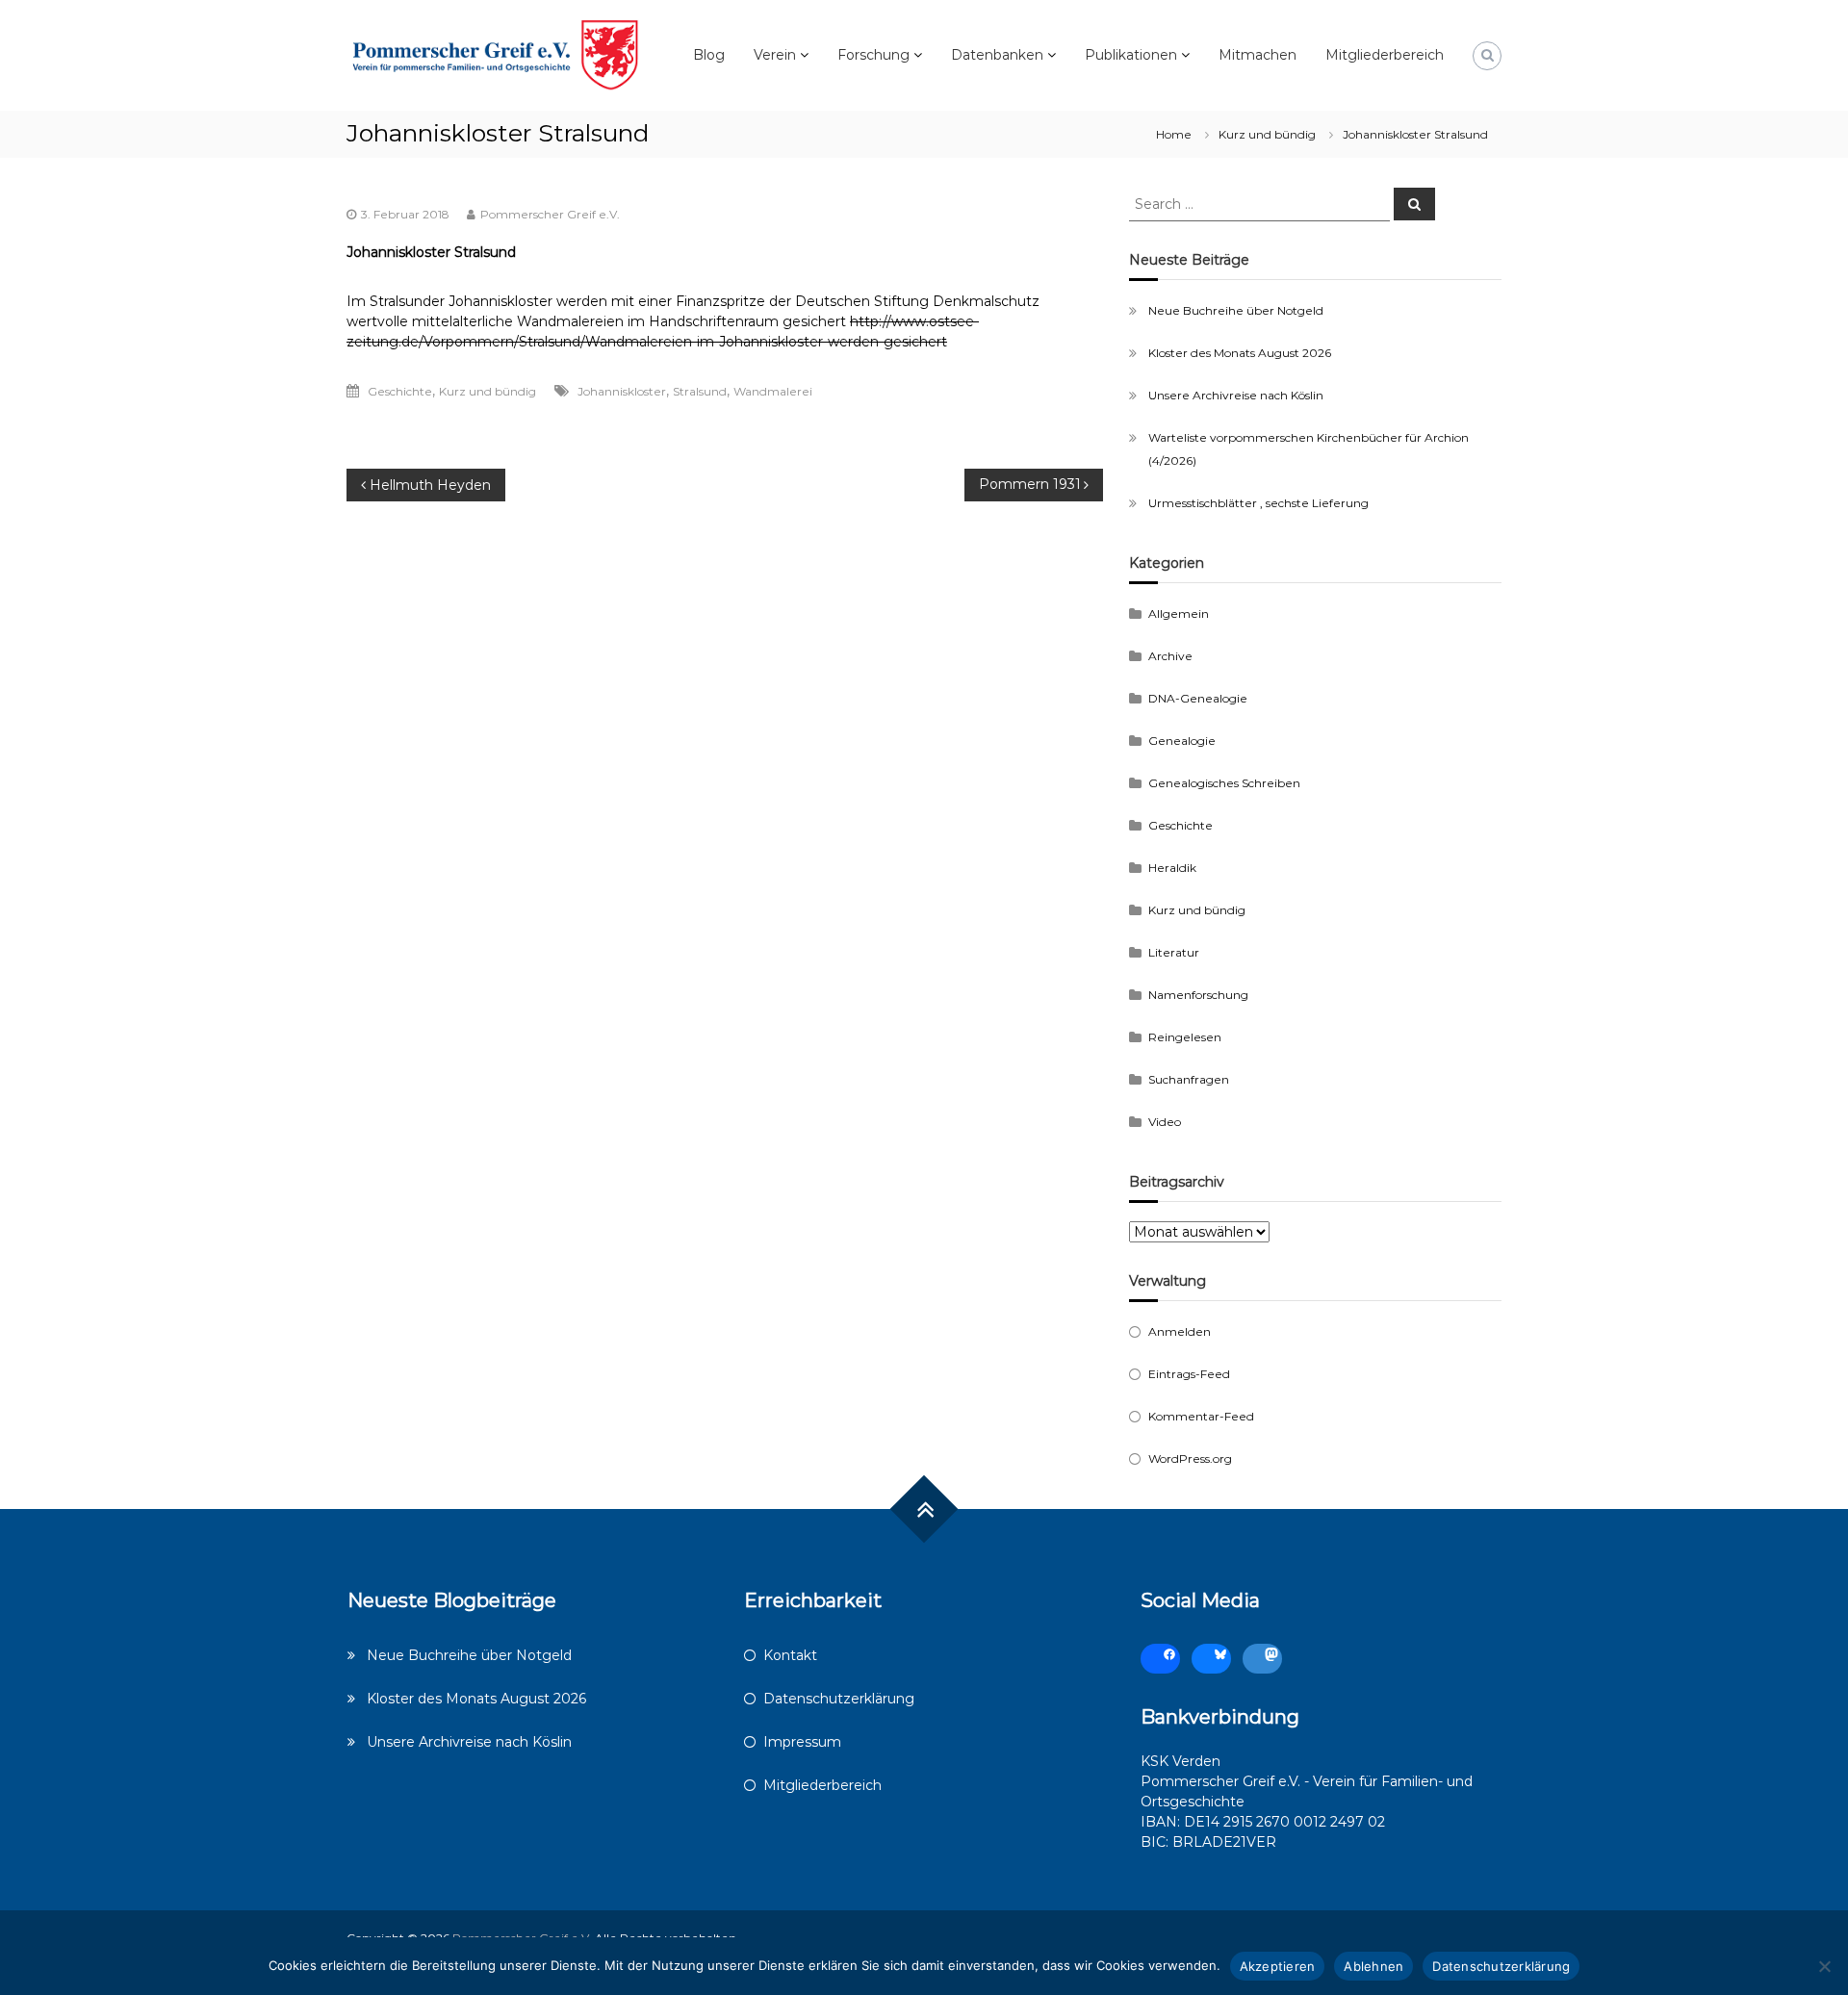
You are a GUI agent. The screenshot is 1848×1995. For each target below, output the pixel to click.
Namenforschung (1198, 995)
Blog (709, 55)
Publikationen (1131, 55)
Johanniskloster (622, 391)
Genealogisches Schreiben (1224, 783)
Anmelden (1180, 1331)
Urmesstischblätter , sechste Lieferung (1258, 503)
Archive (1170, 656)
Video (1165, 1122)
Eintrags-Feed (1189, 1374)
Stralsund (700, 391)
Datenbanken (997, 55)
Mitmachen (1258, 55)
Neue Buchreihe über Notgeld (1236, 310)
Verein (775, 55)
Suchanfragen (1189, 1079)
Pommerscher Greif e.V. (550, 214)
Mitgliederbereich (1385, 55)
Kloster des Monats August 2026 (1240, 353)
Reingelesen (1185, 1037)
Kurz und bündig (1267, 134)
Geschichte (400, 391)
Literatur (1174, 952)
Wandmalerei (773, 391)
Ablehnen (1373, 1966)
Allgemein (1179, 614)
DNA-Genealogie (1198, 698)
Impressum (802, 1742)
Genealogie (1182, 741)
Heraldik (1172, 868)
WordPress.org (1190, 1458)
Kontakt (790, 1655)
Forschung (873, 55)
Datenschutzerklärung (839, 1699)
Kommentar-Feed (1201, 1416)
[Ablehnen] (1824, 1966)
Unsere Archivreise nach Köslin (1236, 395)
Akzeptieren (1278, 1966)
